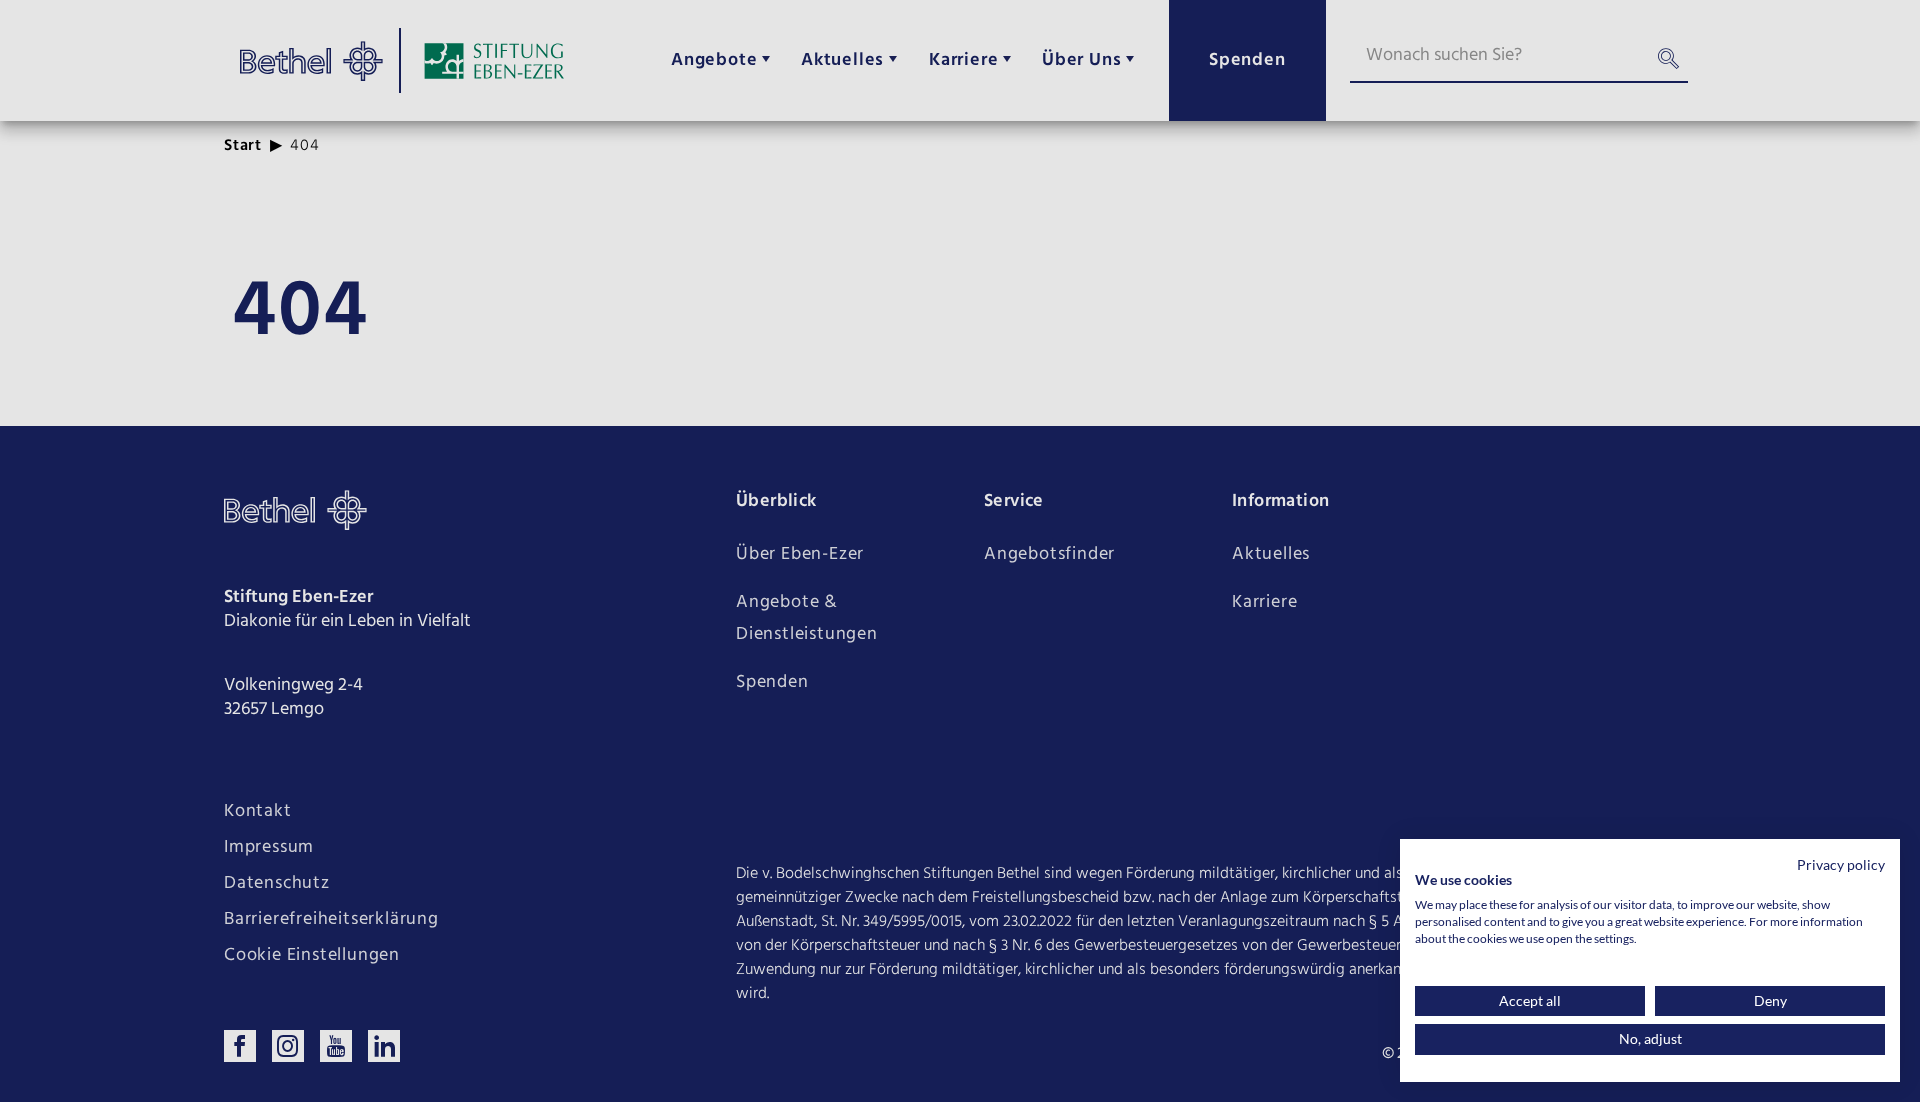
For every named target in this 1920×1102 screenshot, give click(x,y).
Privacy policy (1841, 864)
